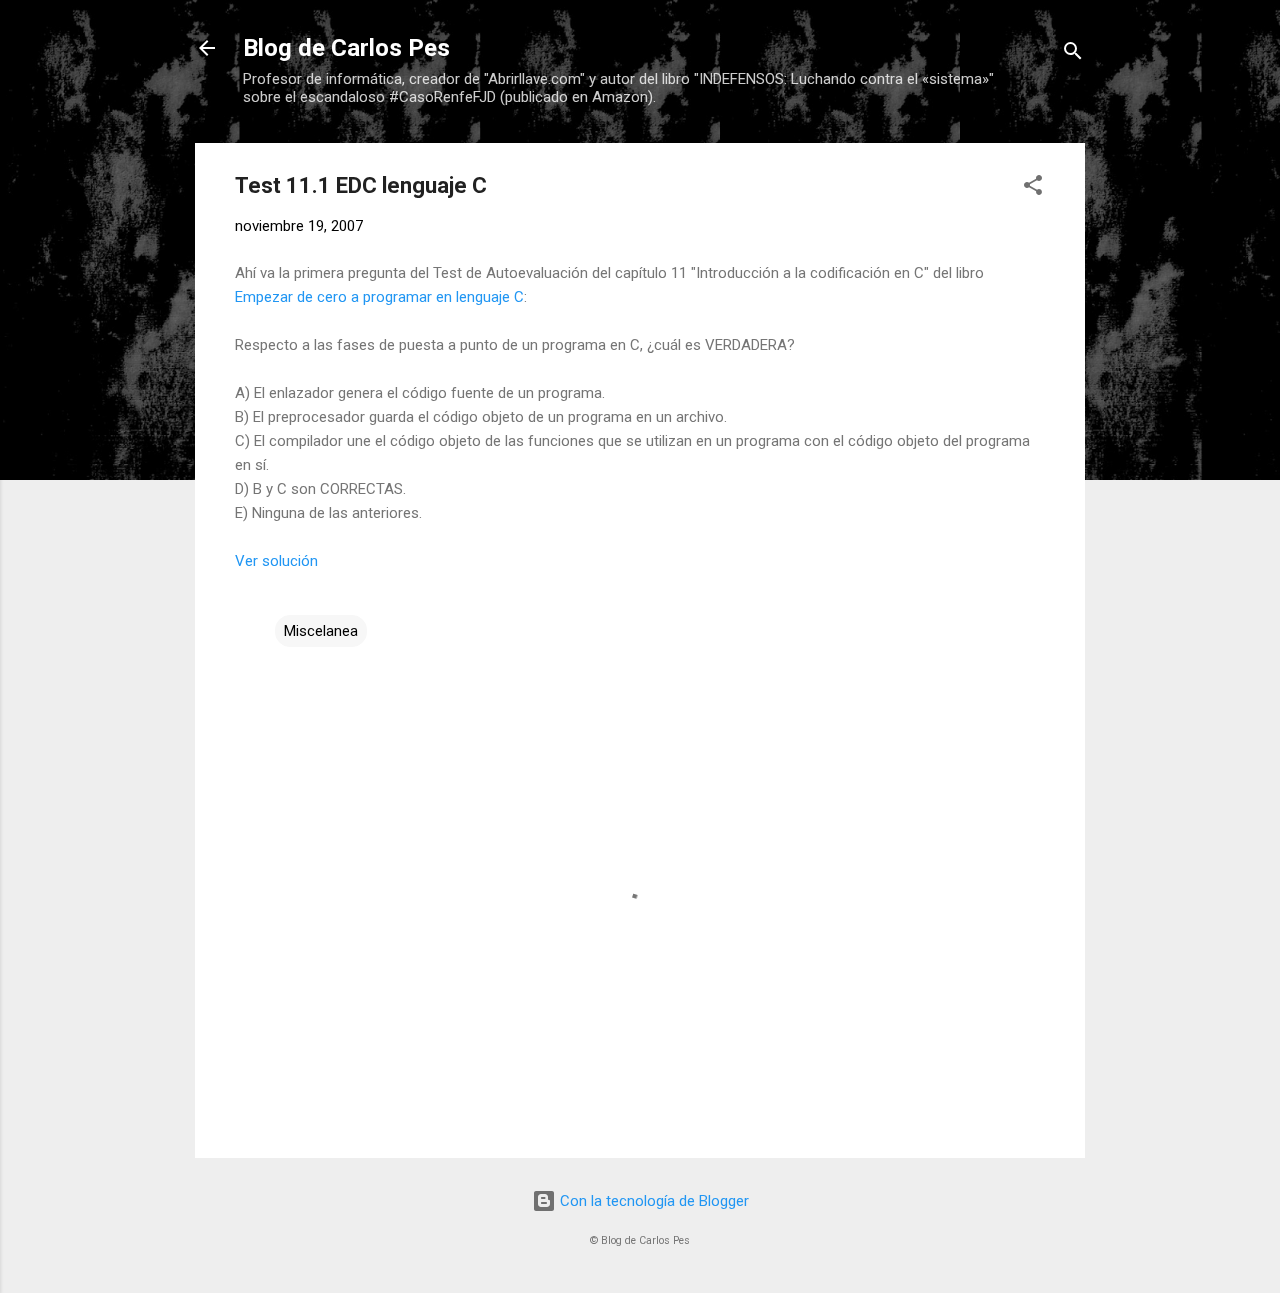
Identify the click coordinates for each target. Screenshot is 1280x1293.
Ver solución (276, 561)
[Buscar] (1073, 54)
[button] (1033, 188)
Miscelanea (321, 631)
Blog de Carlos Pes (346, 48)
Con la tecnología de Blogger (652, 1201)
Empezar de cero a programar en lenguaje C (379, 297)
